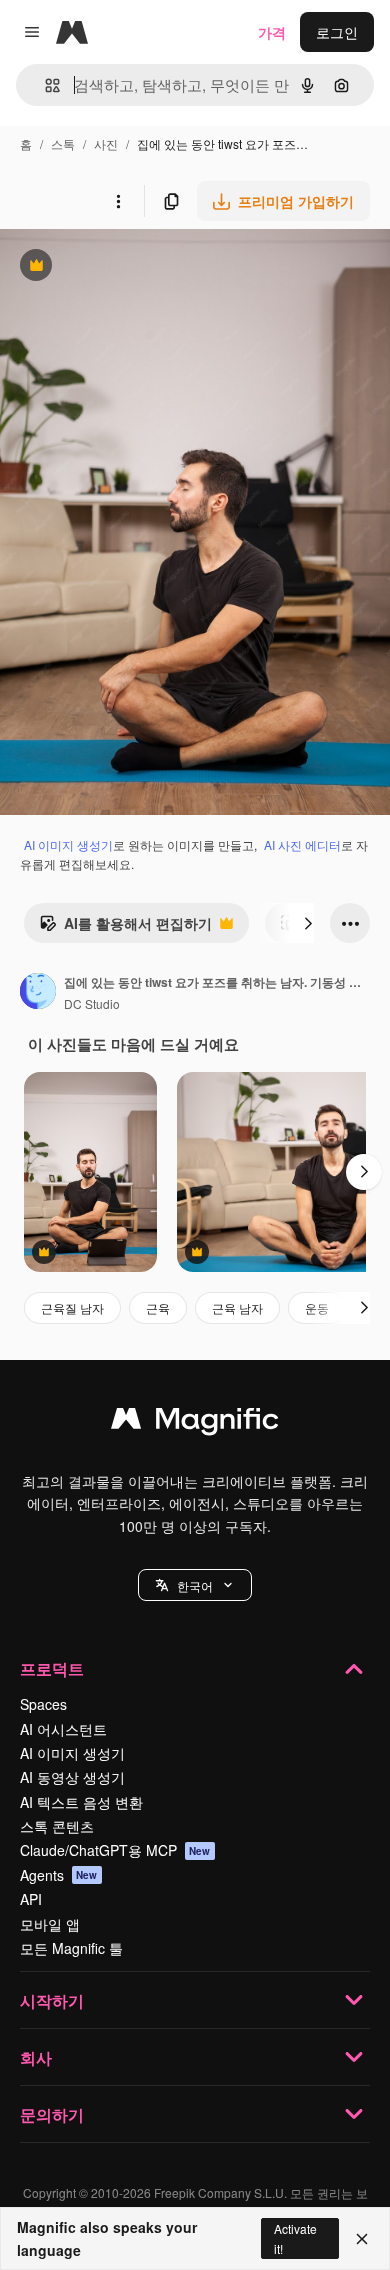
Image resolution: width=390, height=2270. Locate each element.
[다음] (308, 923)
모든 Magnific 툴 (71, 1948)
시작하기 (52, 2000)
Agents (59, 1875)
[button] (195, 1585)
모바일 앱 (50, 1924)
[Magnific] (195, 1423)
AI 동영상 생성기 (72, 1777)
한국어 (195, 1585)
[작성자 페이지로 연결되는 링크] (38, 993)
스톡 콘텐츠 (57, 1826)
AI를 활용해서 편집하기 (125, 928)
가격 (272, 32)
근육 (158, 1307)
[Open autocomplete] (44, 85)
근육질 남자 (72, 1307)
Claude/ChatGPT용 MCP (115, 1850)
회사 (36, 2057)
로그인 (337, 32)
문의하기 (52, 2114)
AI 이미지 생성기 (68, 844)
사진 (106, 143)
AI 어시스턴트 (63, 1729)
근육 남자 (237, 1307)
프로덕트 (52, 1668)
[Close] (362, 2239)
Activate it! (295, 2238)
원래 (115, 267)
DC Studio (92, 1003)
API (31, 1899)
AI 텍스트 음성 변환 (81, 1802)
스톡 (63, 143)
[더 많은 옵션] (118, 201)
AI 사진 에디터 (302, 844)
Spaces (43, 1704)
